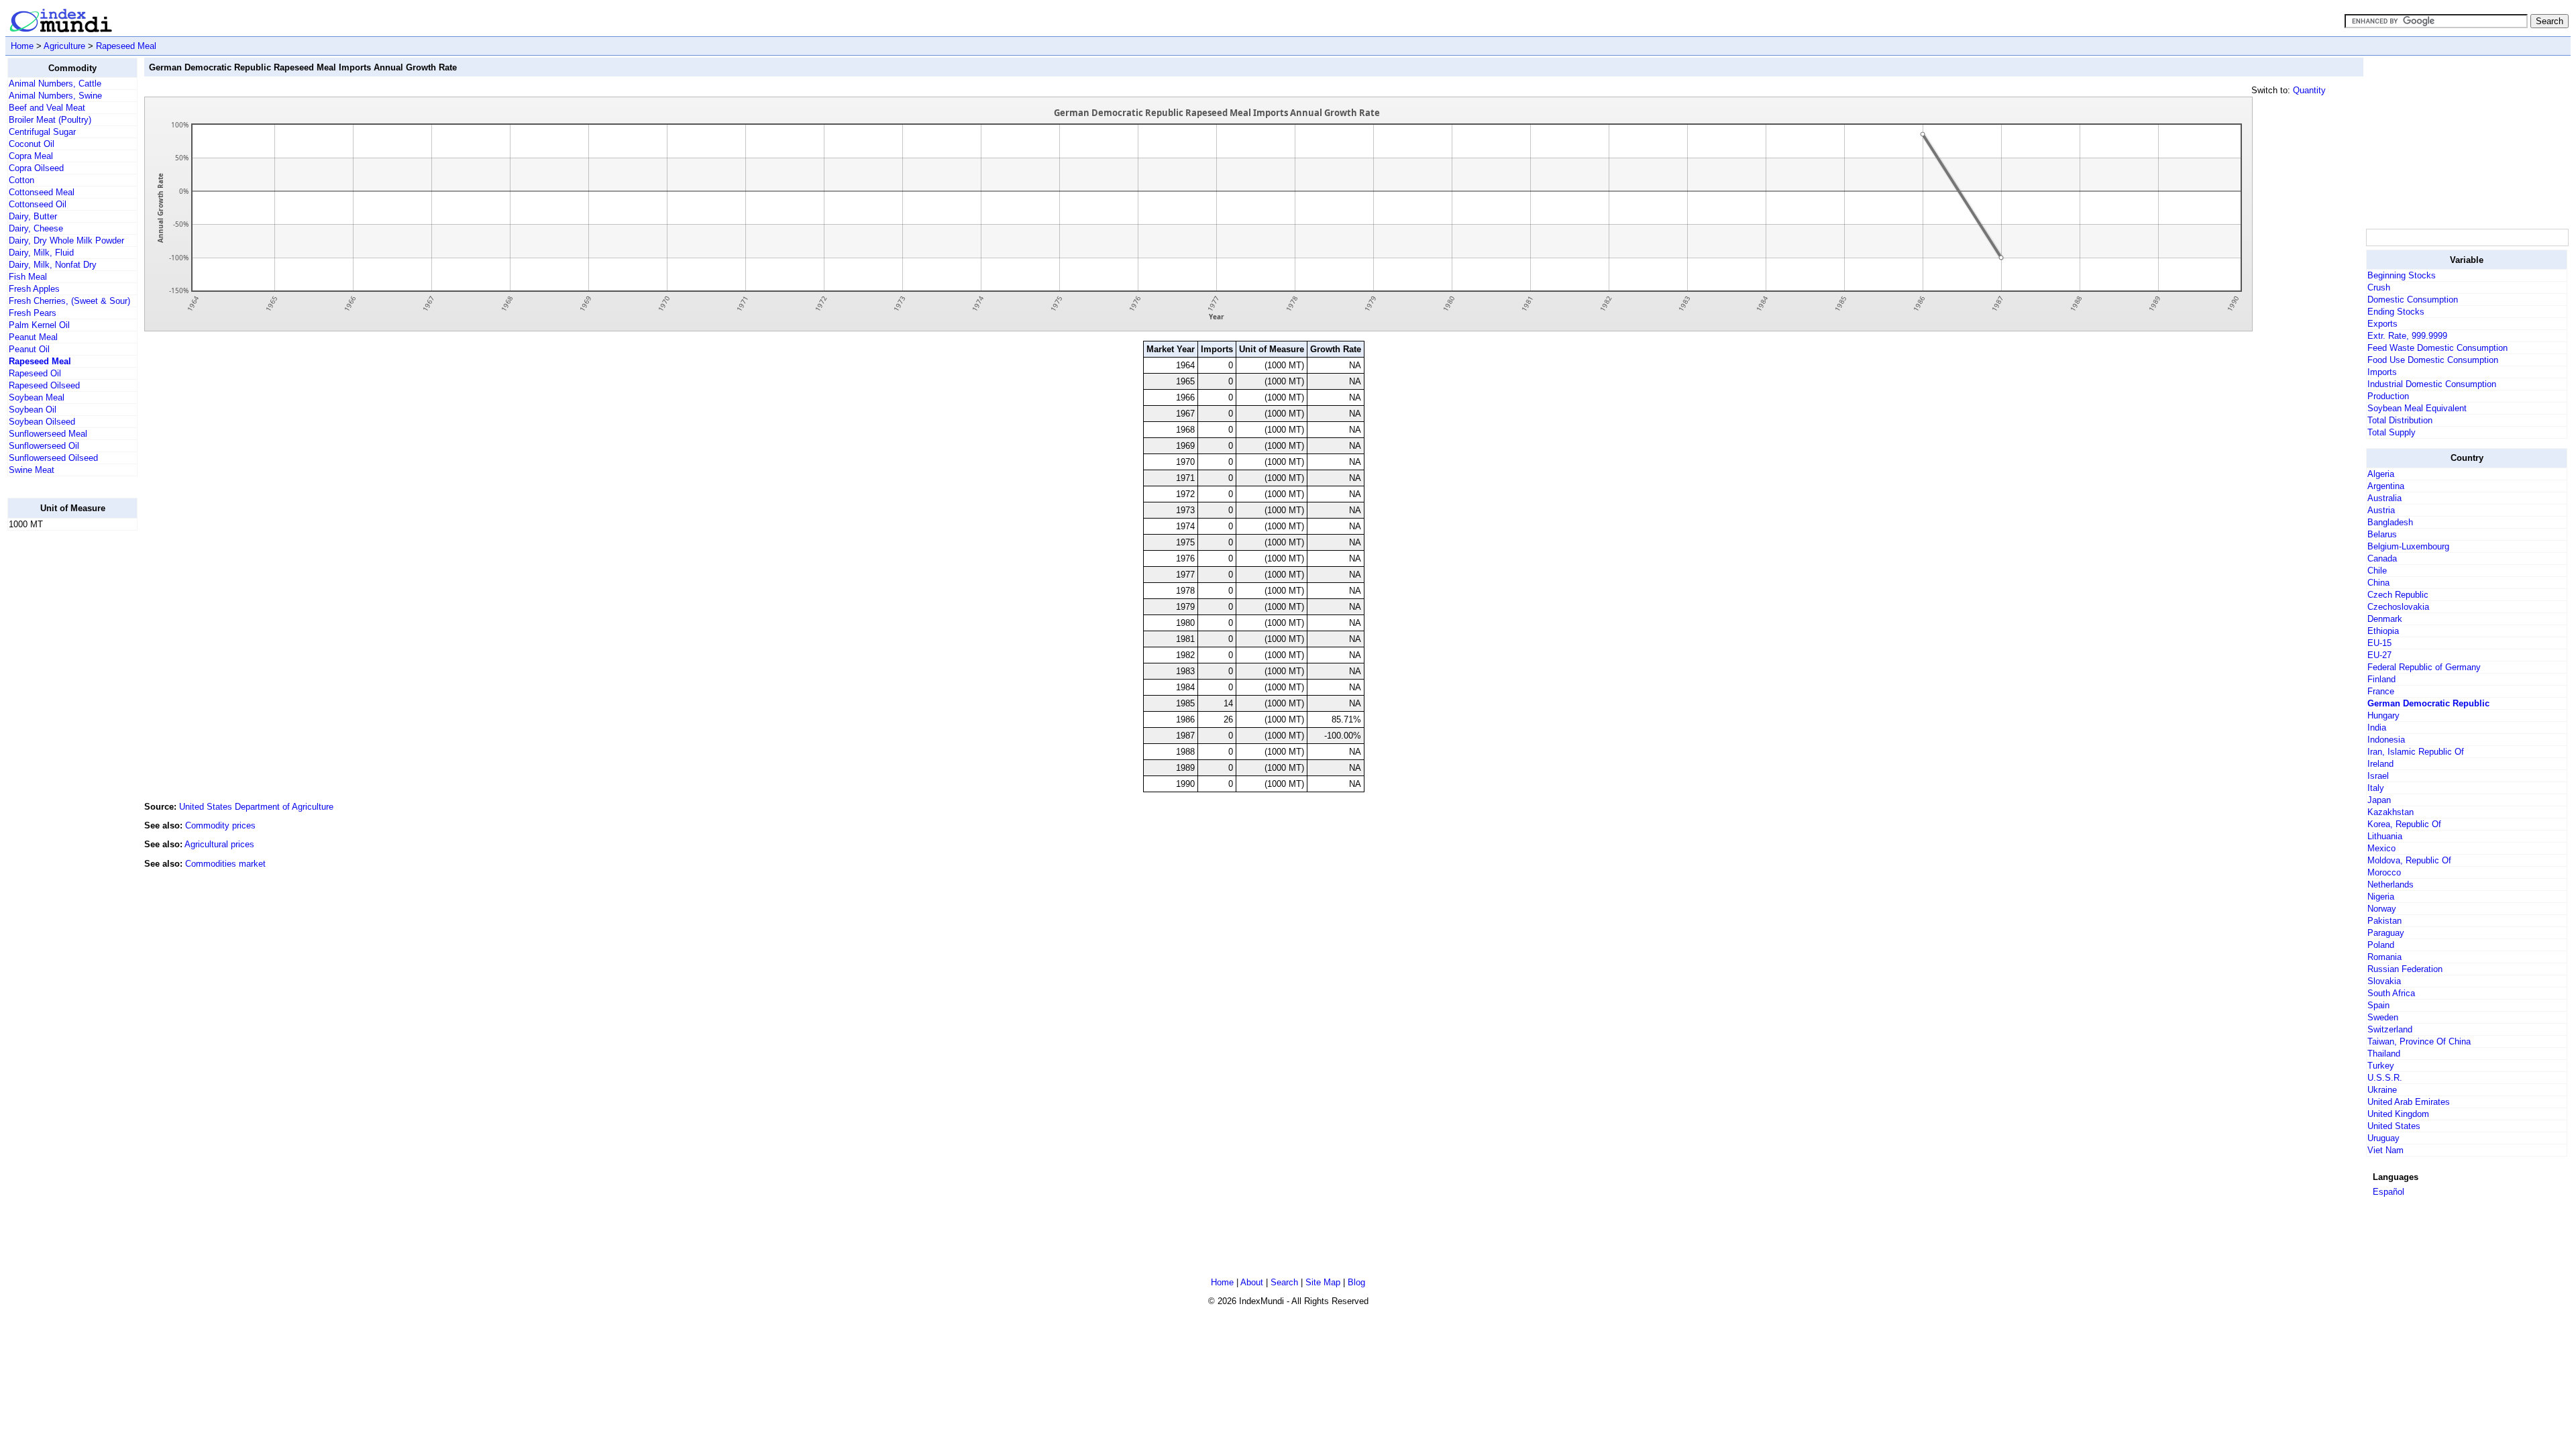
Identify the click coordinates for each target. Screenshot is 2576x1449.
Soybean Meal (37, 397)
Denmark (2385, 619)
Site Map (1323, 1282)
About (1252, 1282)
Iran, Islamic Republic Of (2416, 752)
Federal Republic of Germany (2424, 667)
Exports (2382, 324)
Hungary (2383, 715)
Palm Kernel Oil (39, 325)
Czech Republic (2398, 595)
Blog (1356, 1282)
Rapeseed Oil (35, 373)
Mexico (2381, 848)
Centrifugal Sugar (42, 132)
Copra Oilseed (36, 168)
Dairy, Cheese (36, 228)
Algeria (2381, 474)
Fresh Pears (33, 313)
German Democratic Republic (2428, 703)
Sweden (2383, 1017)
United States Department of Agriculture (256, 807)
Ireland (2380, 764)
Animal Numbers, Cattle (55, 84)
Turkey (2381, 1066)
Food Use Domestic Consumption (2433, 360)
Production (2388, 396)
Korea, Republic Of (2404, 824)
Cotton (21, 180)
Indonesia (2386, 740)
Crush (2379, 287)
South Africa (2391, 993)
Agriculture (64, 46)
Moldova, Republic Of (2409, 860)
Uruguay (2383, 1138)
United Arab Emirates (2409, 1102)
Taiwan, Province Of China (2419, 1041)
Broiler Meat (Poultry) (50, 120)
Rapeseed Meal (126, 46)
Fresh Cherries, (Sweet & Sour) (69, 301)
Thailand (2384, 1054)
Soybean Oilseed (42, 422)
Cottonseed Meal (42, 192)
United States (2394, 1126)
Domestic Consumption (2413, 300)
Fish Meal (28, 277)
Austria (2381, 510)
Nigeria (2381, 897)
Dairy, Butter (33, 216)
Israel (2378, 776)
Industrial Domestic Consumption (2432, 384)
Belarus (2382, 534)
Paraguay (2386, 933)
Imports (2382, 372)
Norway (2382, 909)
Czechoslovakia (2398, 607)
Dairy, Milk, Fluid (41, 253)
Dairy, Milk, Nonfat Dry (53, 265)
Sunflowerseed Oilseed (53, 458)
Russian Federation (2405, 969)
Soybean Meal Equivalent (2417, 408)
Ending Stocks (2396, 312)
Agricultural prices (219, 844)
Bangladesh (2390, 522)
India (2377, 728)
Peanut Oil (29, 349)
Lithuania (2385, 836)
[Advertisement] (61, 743)
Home (22, 46)
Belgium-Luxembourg (2408, 546)
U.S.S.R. (2385, 1078)
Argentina (2386, 486)
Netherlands (2391, 884)
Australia (2384, 498)
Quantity (2309, 90)
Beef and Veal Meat (47, 108)
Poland (2381, 945)
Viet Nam (2385, 1150)
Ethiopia (2383, 631)
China (2378, 583)
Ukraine (2382, 1090)
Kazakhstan (2391, 812)
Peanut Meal (33, 337)
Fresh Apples (34, 289)
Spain (2378, 1005)
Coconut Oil (32, 144)
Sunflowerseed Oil (44, 446)
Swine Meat (32, 470)
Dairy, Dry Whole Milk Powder (66, 240)
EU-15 (2379, 643)
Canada (2382, 558)
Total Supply (2392, 432)
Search (1284, 1282)
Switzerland (2390, 1029)
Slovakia (2384, 981)
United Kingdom (2398, 1114)
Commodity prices (220, 825)
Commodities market (225, 864)
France (2381, 691)
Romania (2384, 957)
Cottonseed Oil (38, 204)
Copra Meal (31, 156)
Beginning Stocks (2402, 275)
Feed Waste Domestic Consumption (2437, 348)
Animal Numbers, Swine (55, 96)
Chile (2377, 571)
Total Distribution (2400, 420)
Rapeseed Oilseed (44, 385)
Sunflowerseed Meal (48, 434)
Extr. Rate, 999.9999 (2407, 336)
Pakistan (2384, 921)
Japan (2379, 800)
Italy (2376, 788)
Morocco (2384, 872)
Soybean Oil (33, 410)
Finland (2381, 679)
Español (2389, 1192)
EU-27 (2379, 655)
